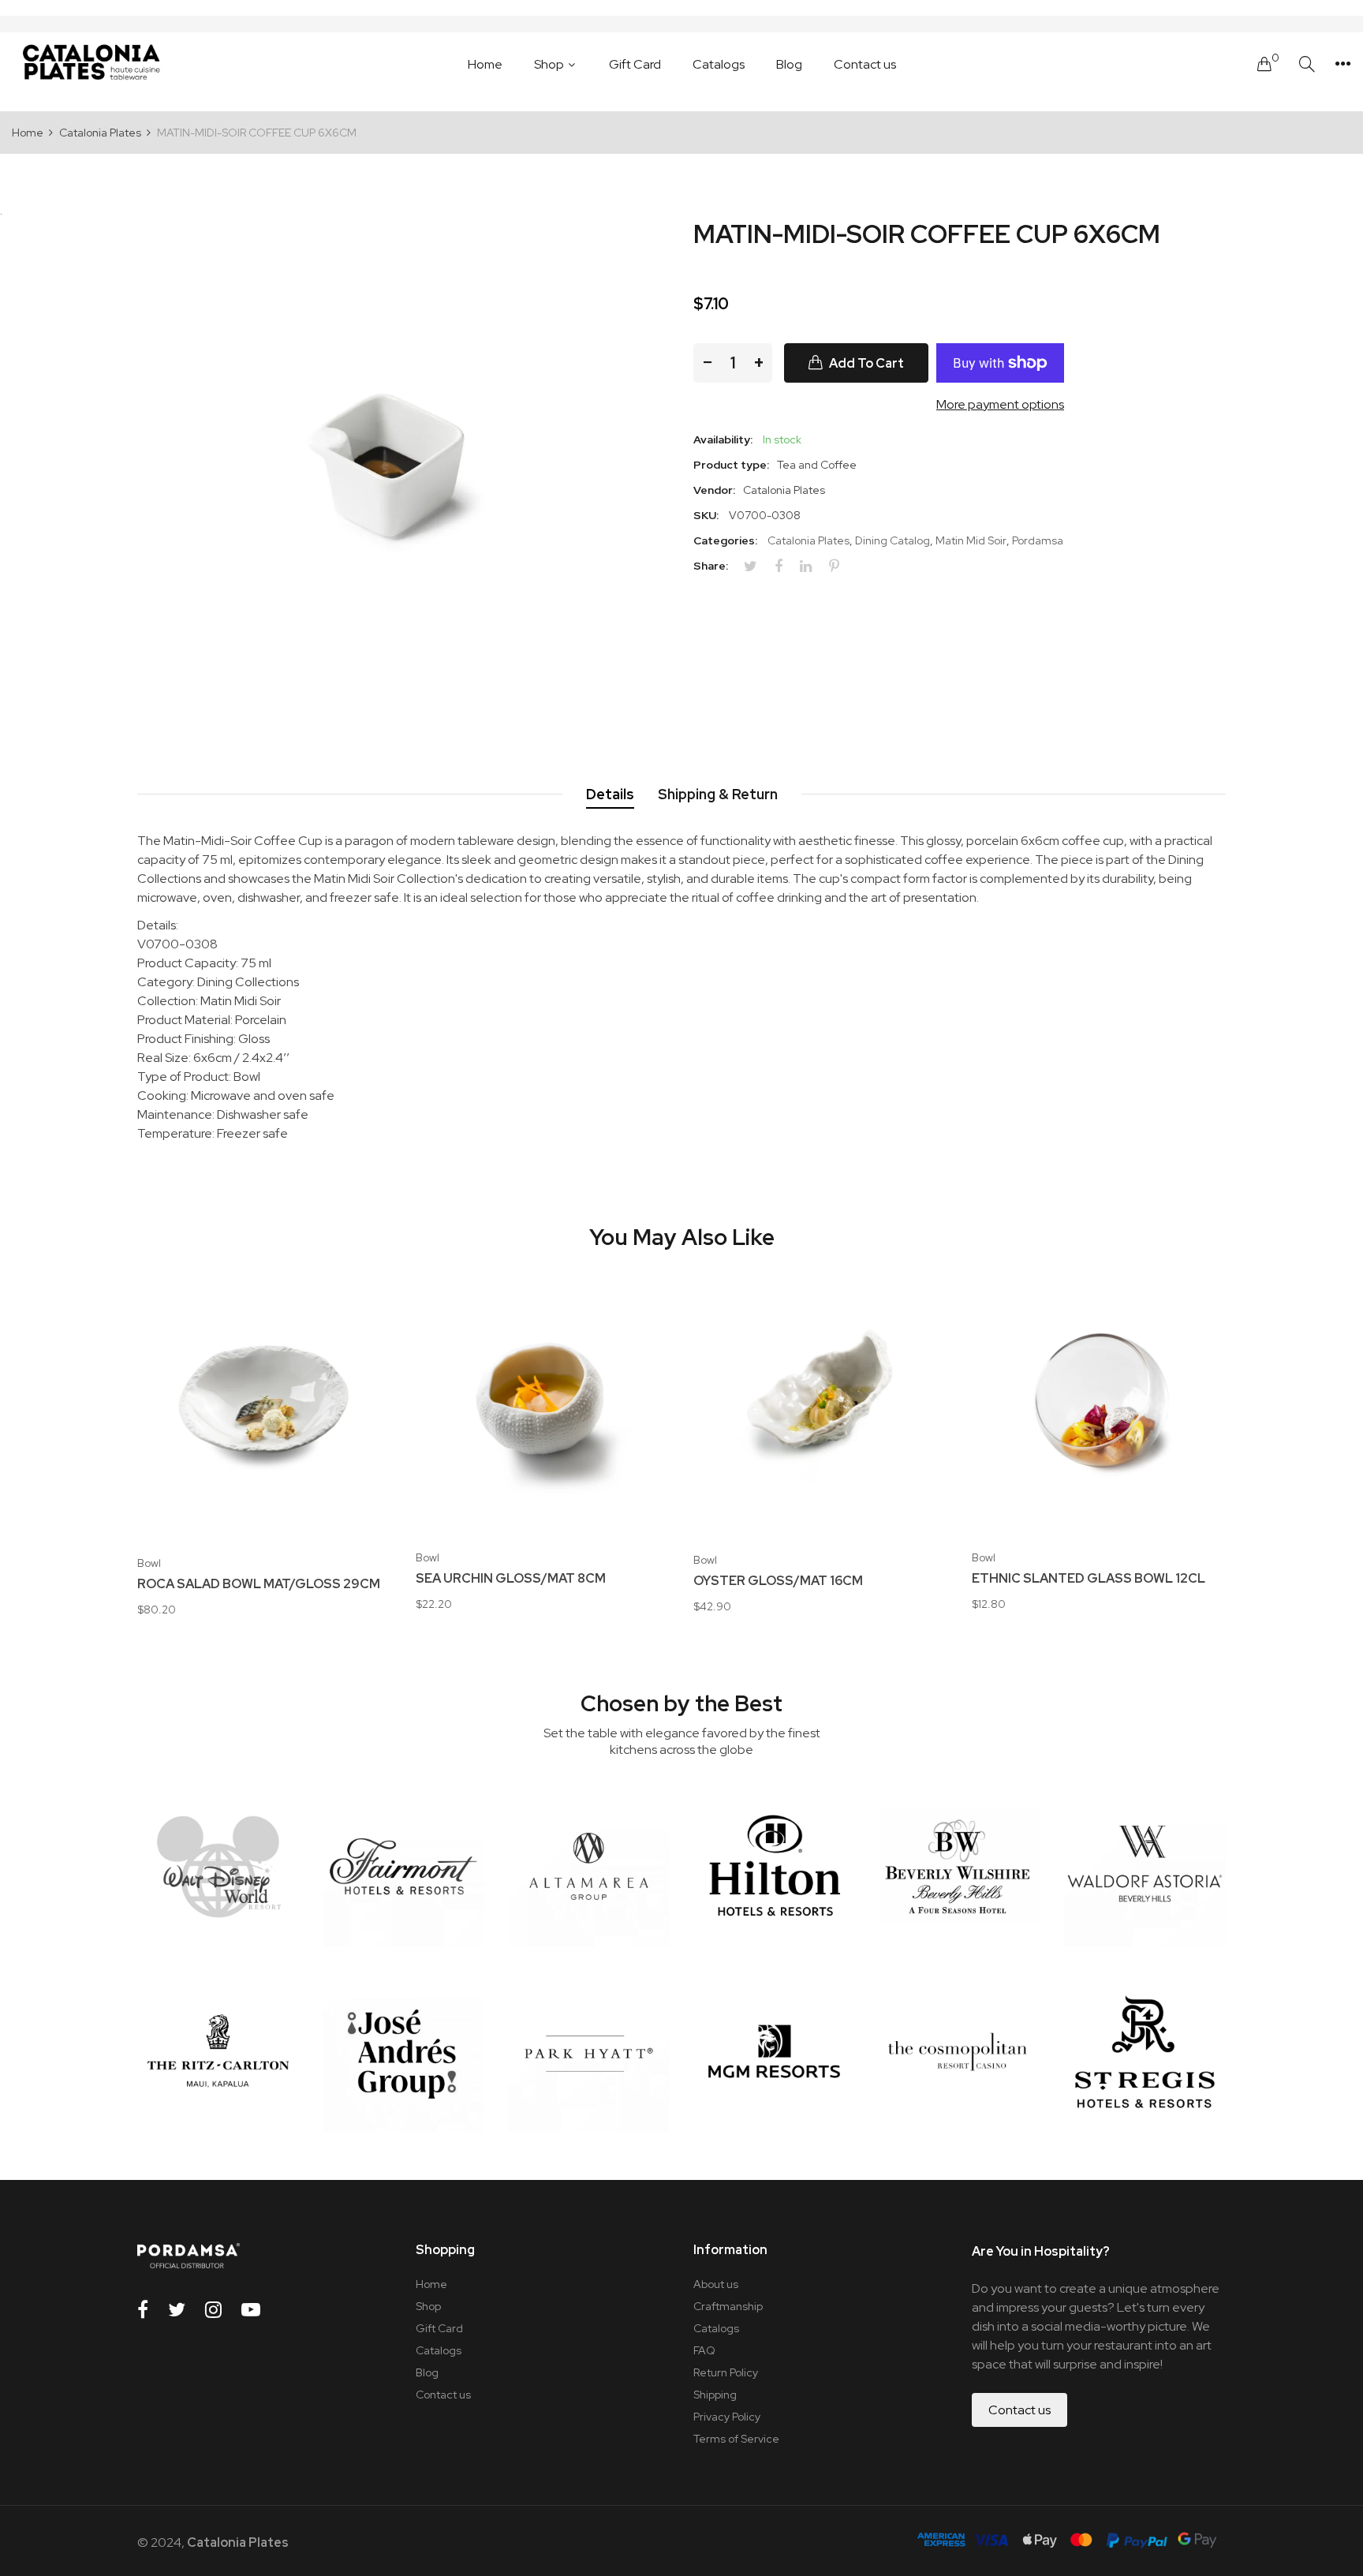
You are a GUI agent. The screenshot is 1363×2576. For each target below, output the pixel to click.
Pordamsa (1038, 540)
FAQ (704, 2350)
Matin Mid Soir (971, 540)
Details (610, 794)
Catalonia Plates (808, 540)
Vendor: (714, 490)
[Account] (1343, 64)
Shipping (715, 2395)
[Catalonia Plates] (91, 64)
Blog (427, 2372)
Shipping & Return (718, 794)
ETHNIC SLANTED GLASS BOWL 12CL (1089, 1579)
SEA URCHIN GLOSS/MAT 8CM (511, 1579)
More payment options (1000, 404)
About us (716, 2284)
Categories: (725, 540)
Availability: (723, 439)
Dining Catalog (892, 540)
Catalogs (439, 2350)
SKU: (706, 515)
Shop (428, 2306)
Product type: (731, 465)
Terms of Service (736, 2439)
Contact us (443, 2395)
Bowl (149, 1563)
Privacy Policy (727, 2417)
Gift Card (439, 2328)
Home (431, 2284)
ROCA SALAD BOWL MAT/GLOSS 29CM (259, 1584)
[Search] (1307, 64)
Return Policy (726, 2372)
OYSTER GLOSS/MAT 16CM (778, 1581)
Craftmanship (728, 2306)
